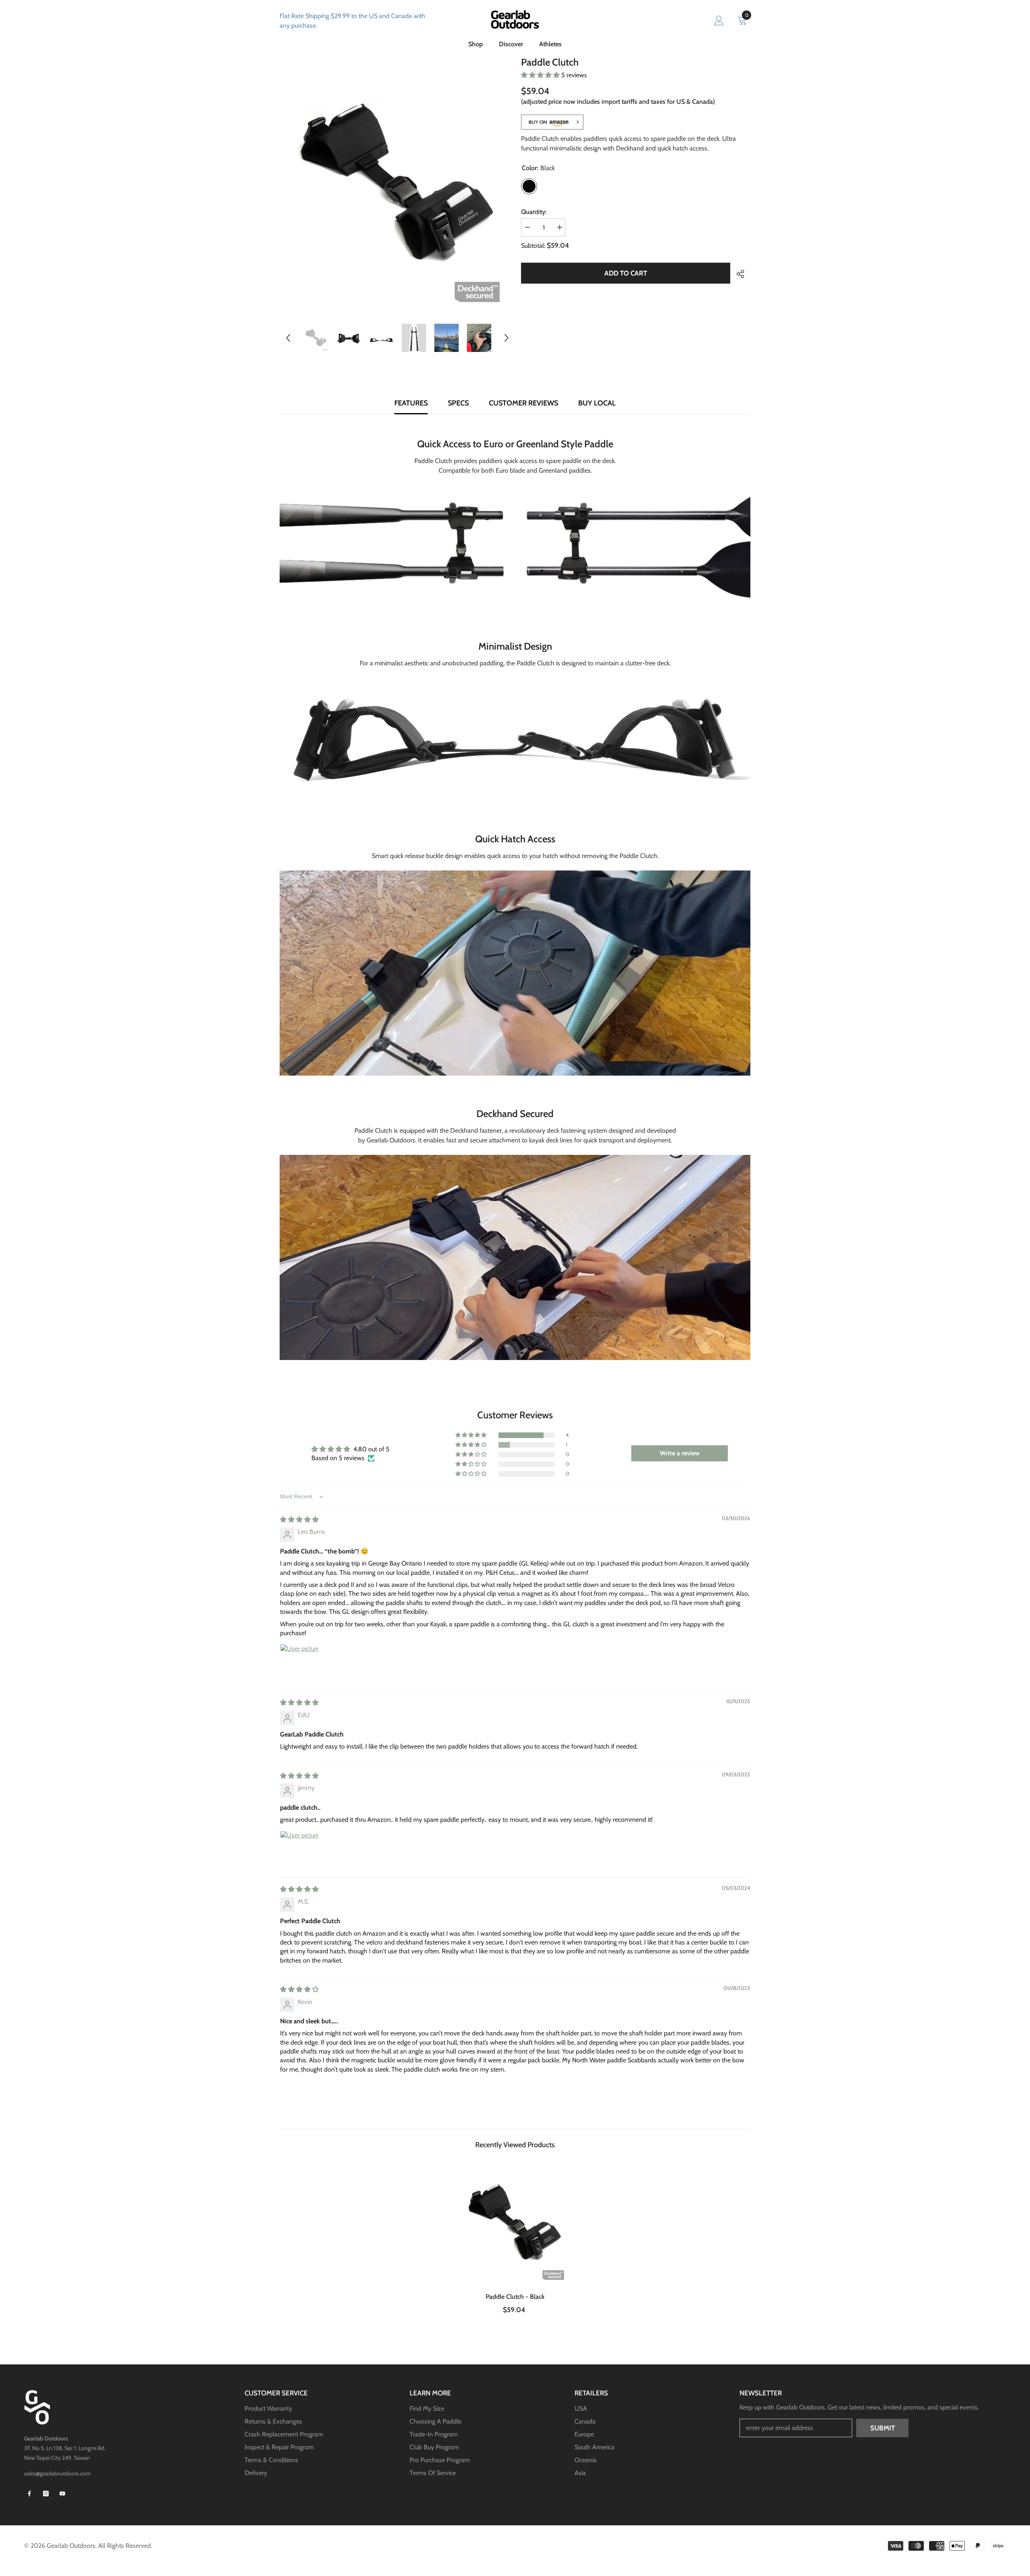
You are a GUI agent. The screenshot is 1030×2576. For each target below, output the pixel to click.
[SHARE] (737, 274)
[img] (299, 1519)
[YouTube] (62, 2494)
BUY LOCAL (597, 403)
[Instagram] (46, 2494)
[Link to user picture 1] (299, 1663)
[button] (288, 338)
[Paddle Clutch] (515, 2223)
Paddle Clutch (515, 2297)
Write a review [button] (680, 1453)
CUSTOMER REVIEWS (523, 403)
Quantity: (534, 212)
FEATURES (411, 403)
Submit (883, 2428)
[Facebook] (29, 2494)
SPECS (458, 403)
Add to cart (626, 273)
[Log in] (719, 21)
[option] (397, 184)
